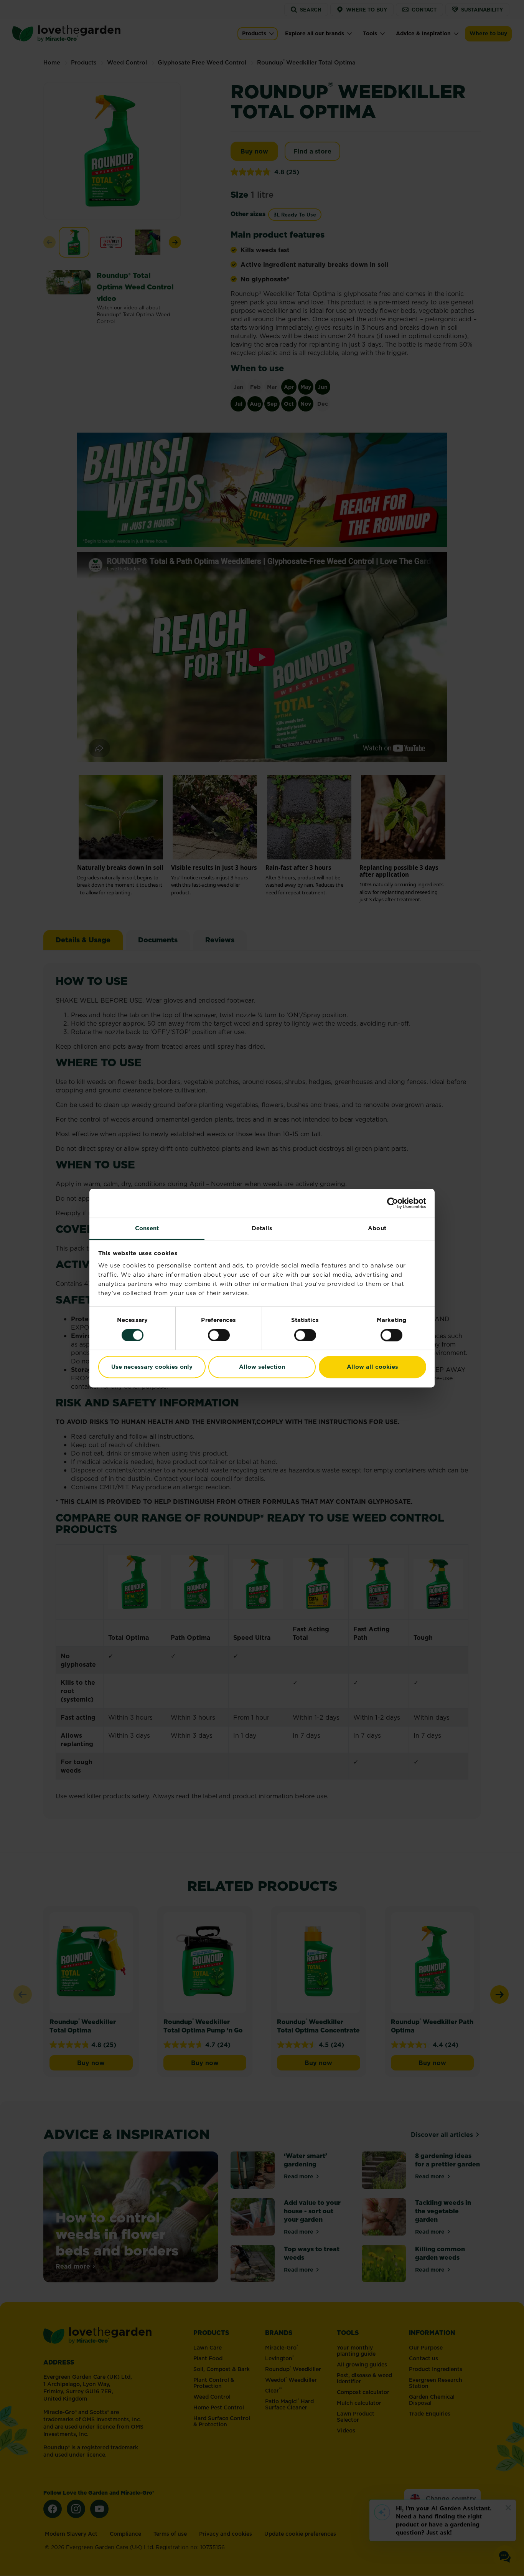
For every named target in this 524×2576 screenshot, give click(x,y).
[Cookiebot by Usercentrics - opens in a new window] (393, 1203)
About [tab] (377, 1228)
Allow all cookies (372, 1367)
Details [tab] (262, 1228)
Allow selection (262, 1367)
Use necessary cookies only (152, 1367)
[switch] (219, 1335)
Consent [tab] (147, 1228)
